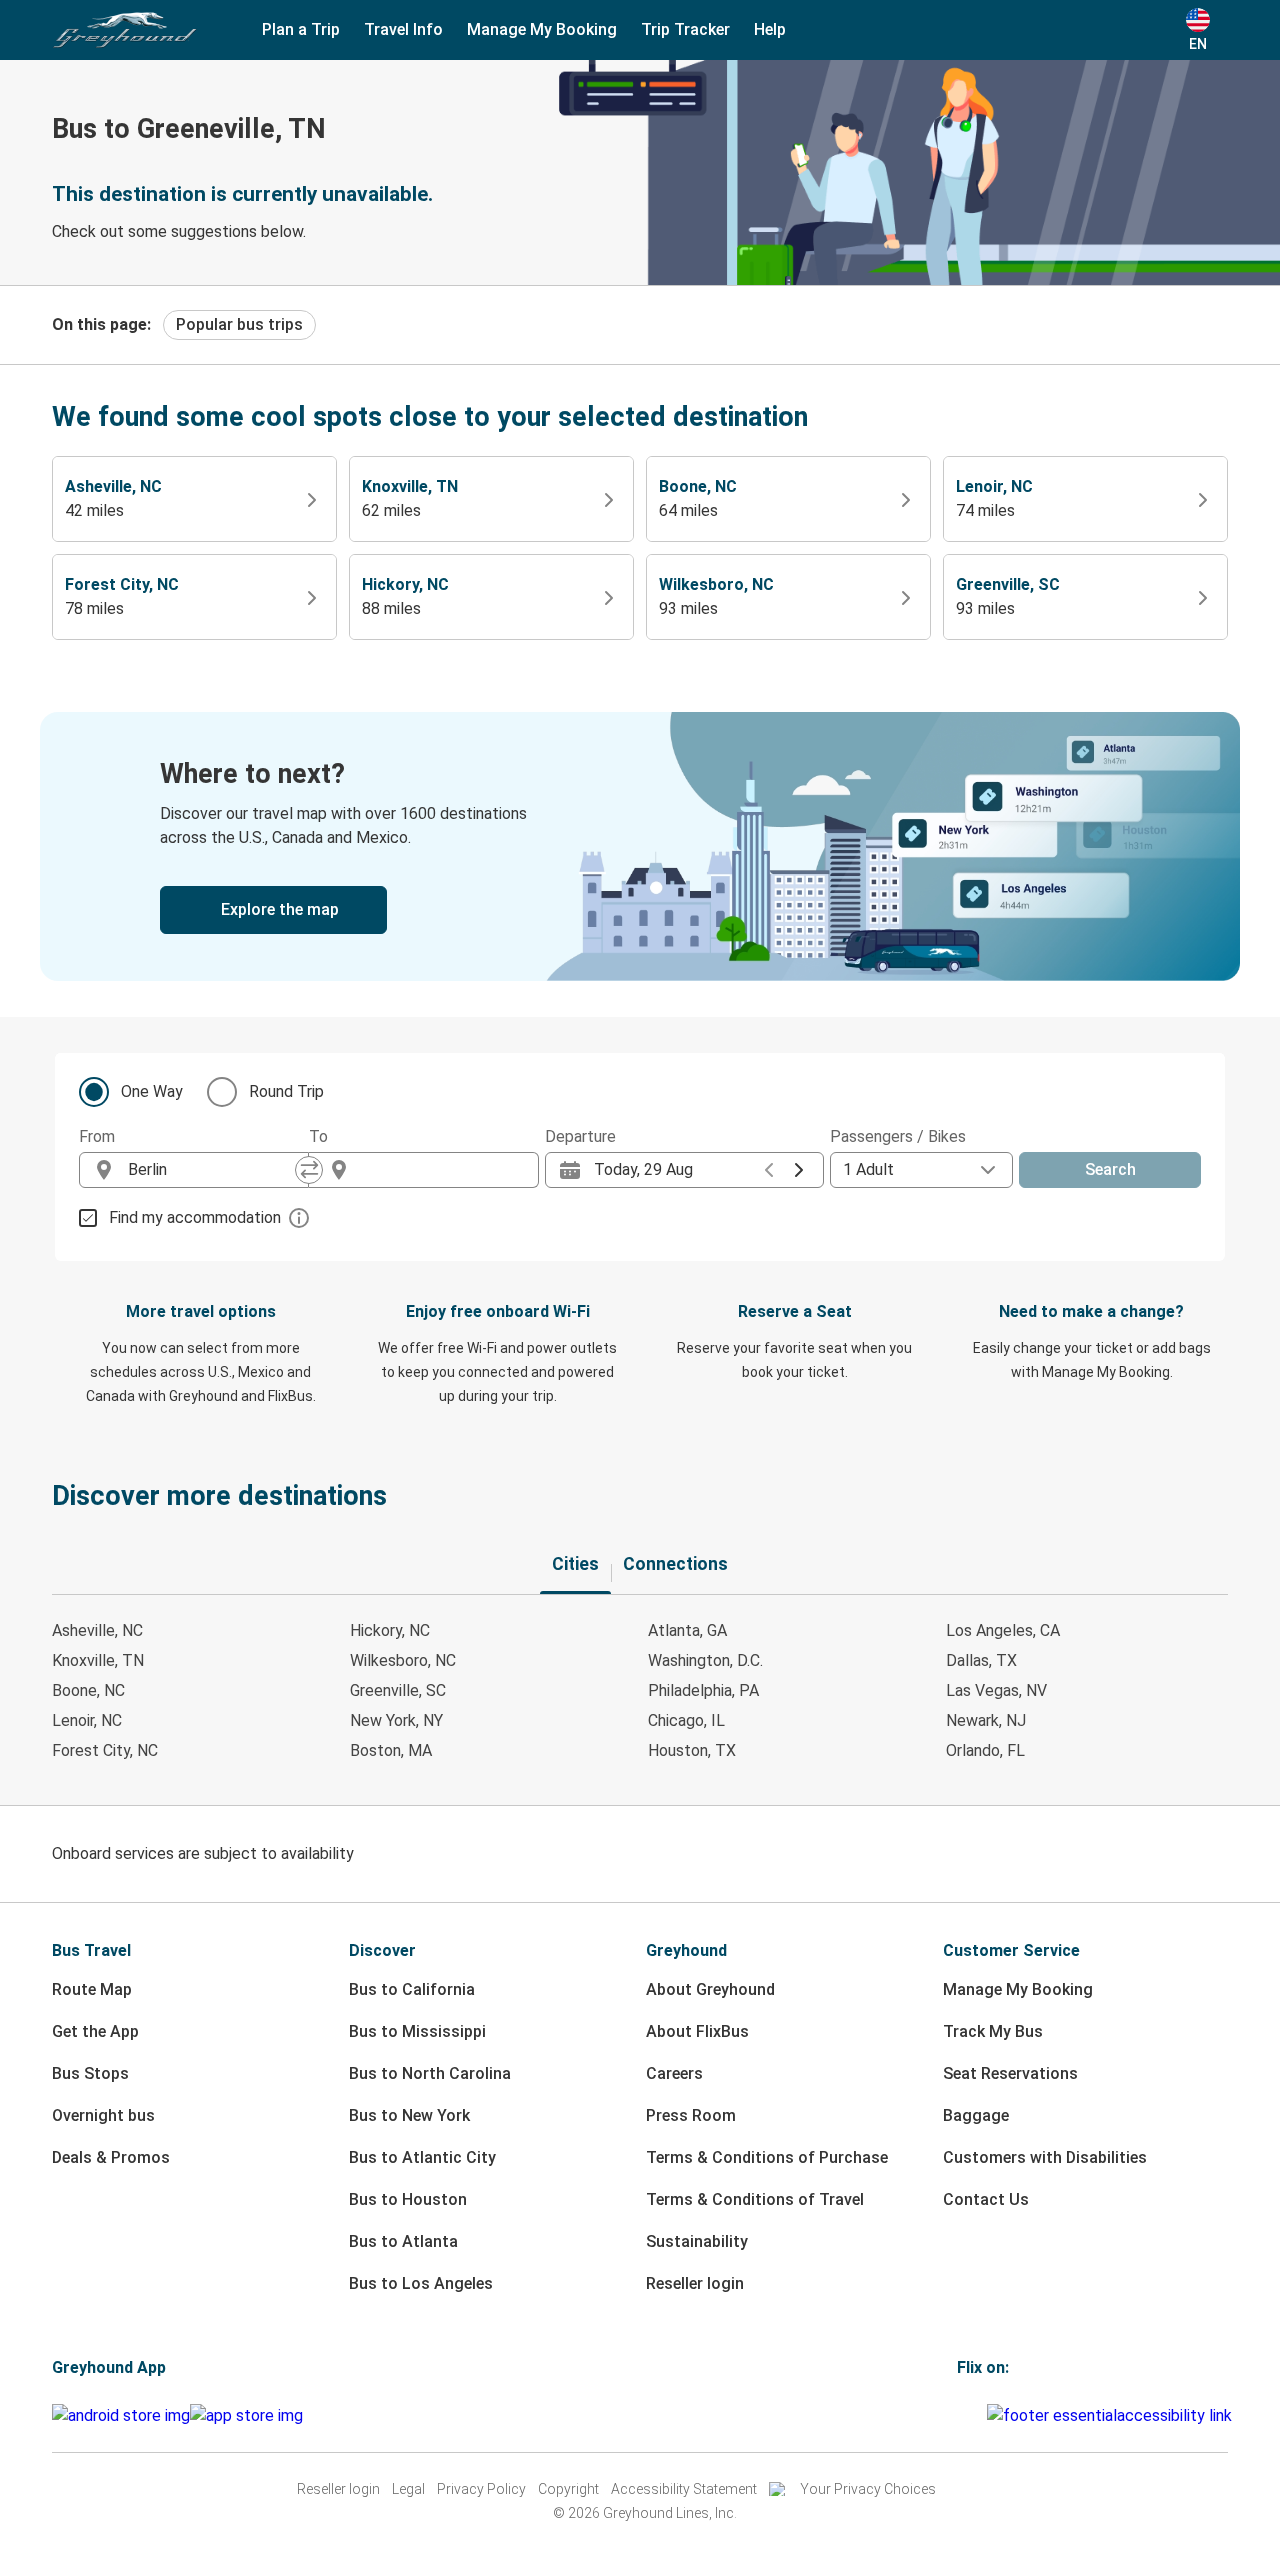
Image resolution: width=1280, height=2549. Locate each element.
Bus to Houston (408, 2199)
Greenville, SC (398, 1690)
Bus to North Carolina (430, 2073)
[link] (640, 846)
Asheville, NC (97, 1630)
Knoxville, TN (98, 1660)
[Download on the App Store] (246, 2416)
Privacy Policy (481, 2489)
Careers (674, 2073)
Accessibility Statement (684, 2489)
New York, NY (396, 1720)
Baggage (976, 2115)
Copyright (568, 2489)
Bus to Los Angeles (421, 2283)
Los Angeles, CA (1003, 1630)
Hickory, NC (390, 1630)
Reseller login (695, 2283)
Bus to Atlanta (403, 2241)
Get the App (95, 2031)
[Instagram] (966, 2415)
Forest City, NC (105, 1750)
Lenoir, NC (87, 1720)
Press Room (691, 2115)
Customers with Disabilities (1045, 2157)
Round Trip (286, 1091)
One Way (152, 1091)
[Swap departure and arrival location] (309, 1170)
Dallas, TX (981, 1660)
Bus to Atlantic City (422, 2157)
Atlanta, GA (687, 1630)
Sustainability (697, 2241)
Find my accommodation (195, 1217)
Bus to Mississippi (417, 2031)
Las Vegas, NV (996, 1690)
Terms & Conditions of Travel (755, 2199)
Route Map (92, 1989)
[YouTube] (972, 2415)
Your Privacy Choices (868, 2489)
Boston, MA (391, 1750)
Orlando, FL (985, 1750)
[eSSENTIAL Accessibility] (1113, 2415)
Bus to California (412, 1989)
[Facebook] (960, 2415)
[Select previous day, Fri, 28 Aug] (769, 1170)
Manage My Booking (1018, 1989)
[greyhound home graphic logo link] (125, 30)
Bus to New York (409, 2115)
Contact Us (986, 2199)
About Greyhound (710, 1989)
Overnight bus (103, 2115)
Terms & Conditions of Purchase (767, 2157)
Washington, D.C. (705, 1660)
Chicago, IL (686, 1720)
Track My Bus (993, 2031)
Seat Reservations (1010, 2073)
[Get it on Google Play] (121, 2416)
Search (1110, 1169)
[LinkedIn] (978, 2415)
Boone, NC (88, 1690)
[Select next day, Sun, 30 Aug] (799, 1170)
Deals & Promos (111, 2157)
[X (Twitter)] (984, 2415)
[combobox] (212, 1170)
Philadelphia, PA (703, 1690)
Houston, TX (692, 1750)
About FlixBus (697, 2031)
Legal (408, 2489)
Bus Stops (90, 2073)
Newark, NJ (986, 1720)
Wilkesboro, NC (403, 1660)
